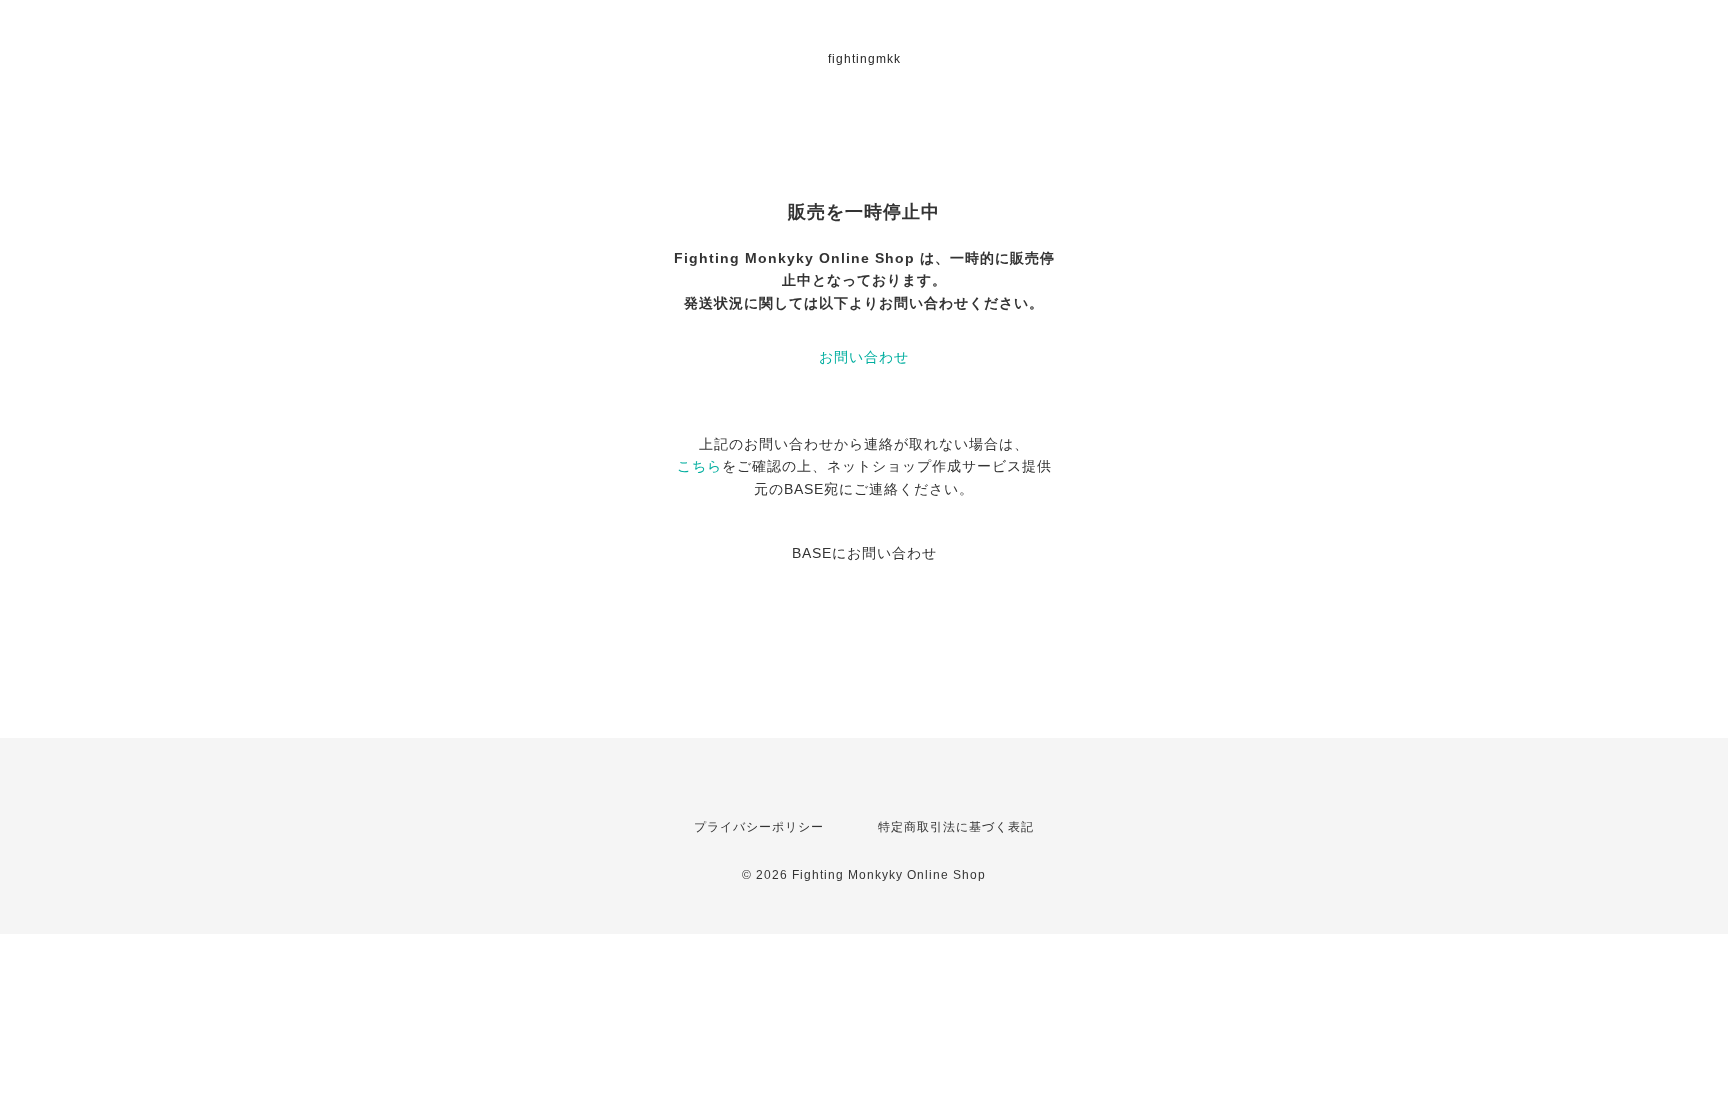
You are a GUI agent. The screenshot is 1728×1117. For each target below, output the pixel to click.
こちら (699, 466)
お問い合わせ (864, 357)
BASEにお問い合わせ (864, 553)
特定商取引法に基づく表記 (956, 827)
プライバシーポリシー (759, 827)
